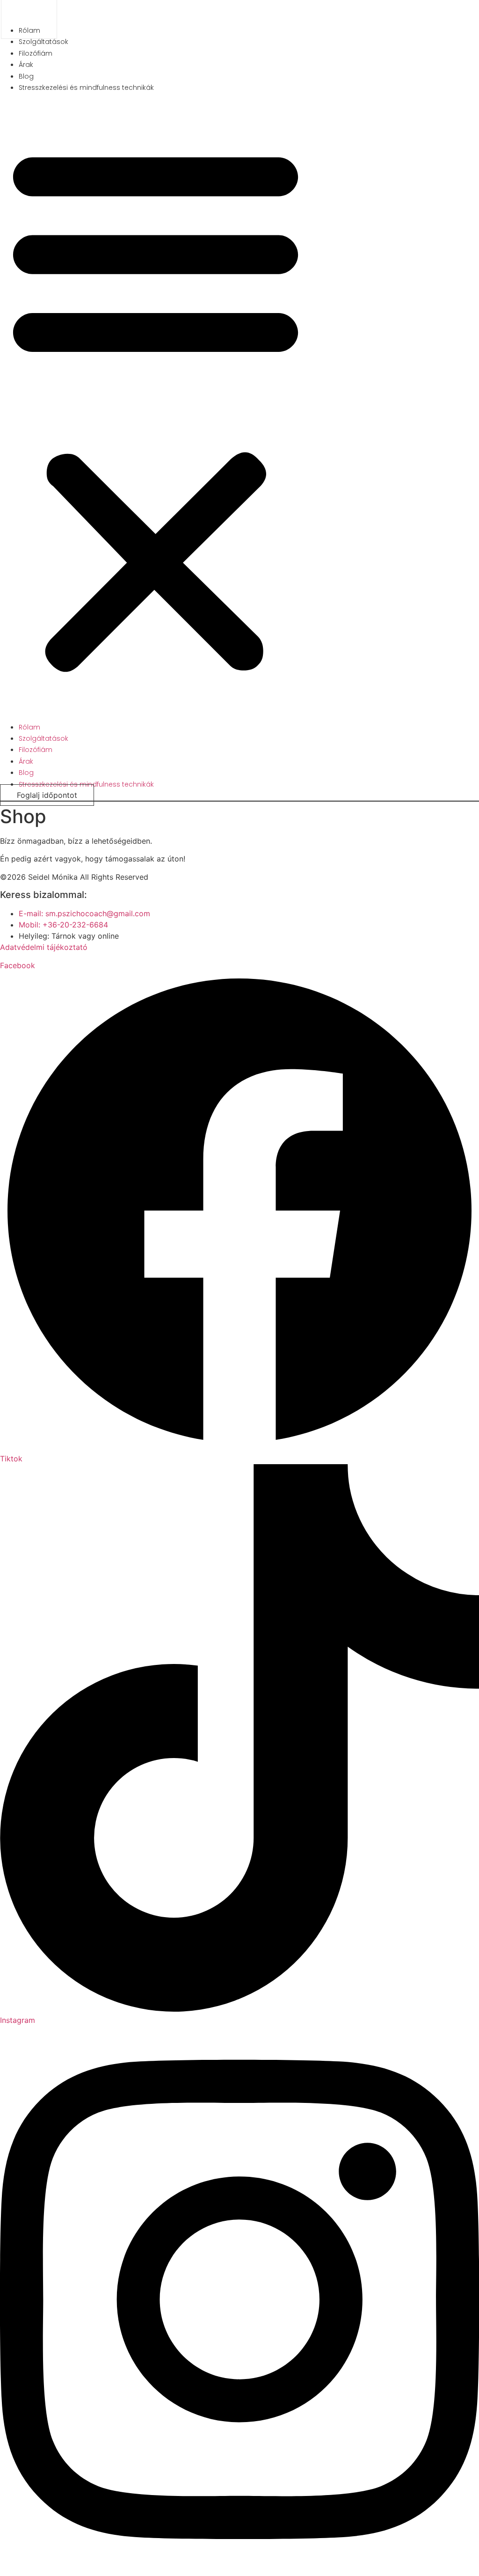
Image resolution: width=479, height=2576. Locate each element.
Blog (26, 76)
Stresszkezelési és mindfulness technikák (86, 88)
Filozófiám (36, 53)
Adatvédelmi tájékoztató (44, 947)
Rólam (29, 727)
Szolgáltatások (44, 42)
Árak (26, 65)
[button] (156, 407)
